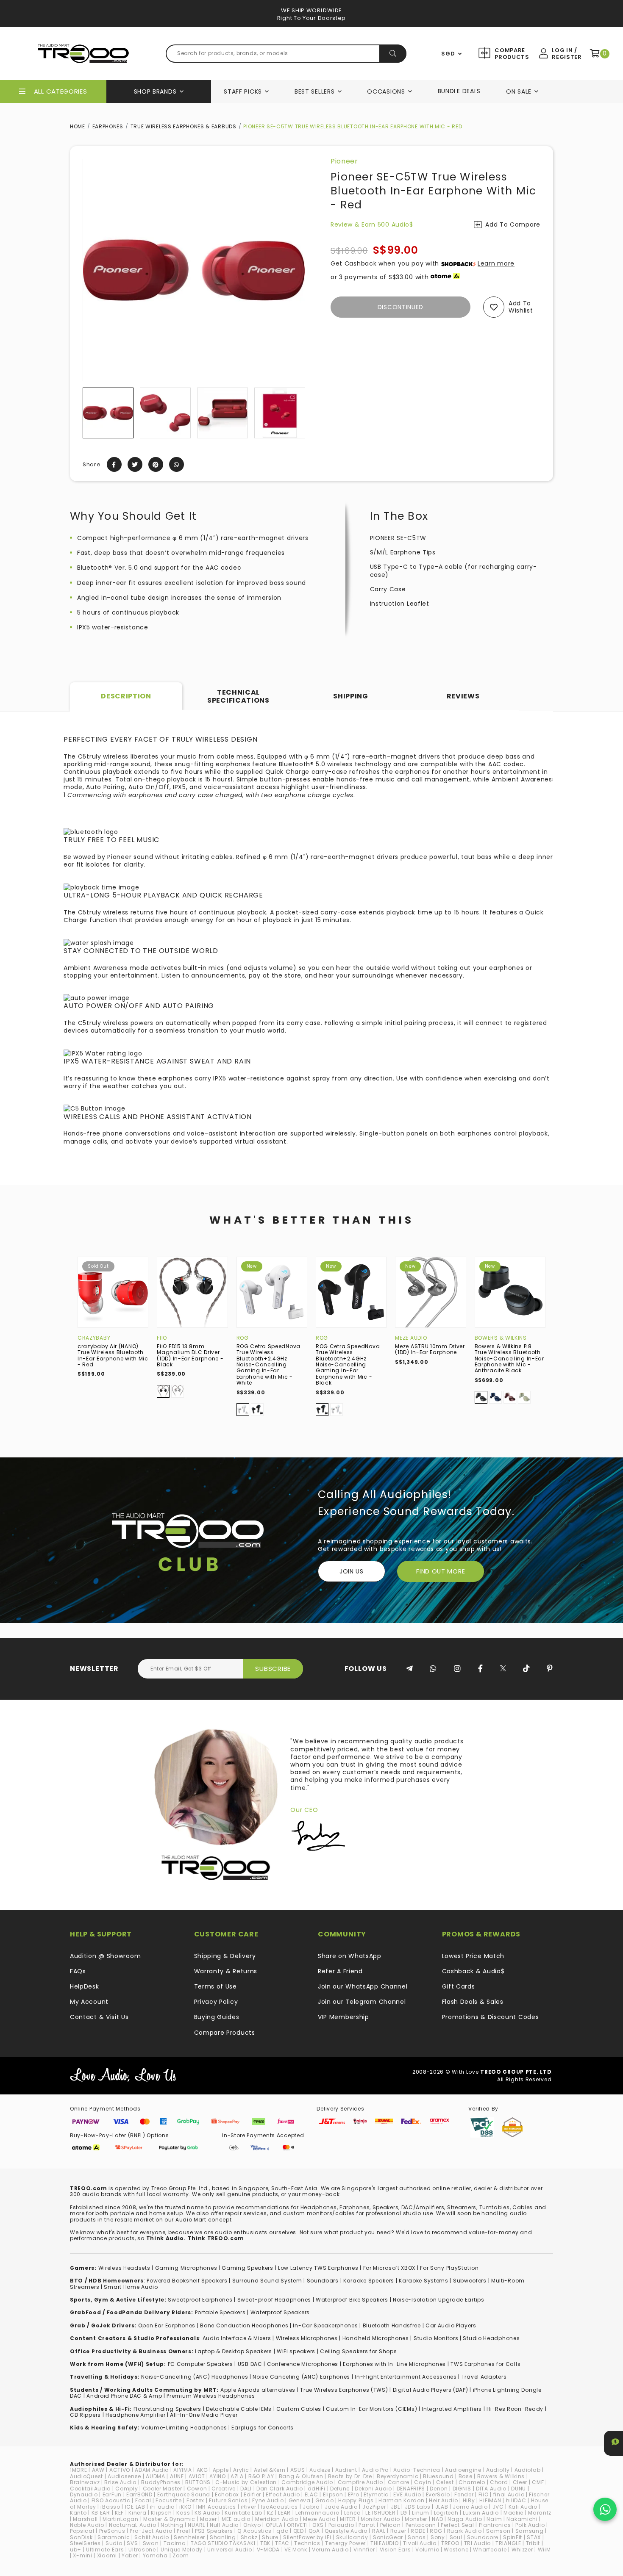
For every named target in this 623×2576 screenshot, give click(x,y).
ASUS (298, 2470)
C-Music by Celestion (246, 2482)
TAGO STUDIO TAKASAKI (223, 2543)
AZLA (237, 2476)
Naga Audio (465, 2519)
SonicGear (388, 2537)
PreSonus (112, 2531)
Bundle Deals (459, 91)
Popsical (82, 2531)
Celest (445, 2482)
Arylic (241, 2470)
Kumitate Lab (243, 2513)
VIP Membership (343, 2017)
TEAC (282, 2543)
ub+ (76, 2550)
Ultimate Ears (105, 2550)
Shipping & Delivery (225, 1956)
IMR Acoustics (216, 2507)
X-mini (82, 2555)
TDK (265, 2543)
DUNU (519, 2489)
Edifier (252, 2494)
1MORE (79, 2470)
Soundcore (483, 2537)
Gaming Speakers (248, 2268)
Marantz (540, 2513)
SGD (448, 54)
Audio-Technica (417, 2470)
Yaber (130, 2555)
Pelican (391, 2525)
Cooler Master (163, 2489)
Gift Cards (459, 1986)
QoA (314, 2531)
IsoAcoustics (280, 2507)
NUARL (196, 2525)
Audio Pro (375, 2470)
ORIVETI (297, 2525)
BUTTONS (198, 2482)
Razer (398, 2531)
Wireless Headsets (124, 2268)
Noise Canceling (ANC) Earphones (301, 2377)
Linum (421, 2513)
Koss (183, 2513)
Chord (499, 2482)
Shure (270, 2537)
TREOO (450, 2543)
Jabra (311, 2507)
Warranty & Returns (226, 1971)
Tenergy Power (345, 2543)
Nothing (172, 2525)
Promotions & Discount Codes (491, 2017)
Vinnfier (364, 2550)
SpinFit (513, 2537)
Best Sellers (314, 91)
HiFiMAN (490, 2500)
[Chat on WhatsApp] (605, 2509)
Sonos (417, 2537)
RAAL (379, 2531)
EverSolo (438, 2494)
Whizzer (522, 2550)
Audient (346, 2470)
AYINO (218, 2476)
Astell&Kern (270, 2470)
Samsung (530, 2531)
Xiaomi (107, 2555)
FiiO (162, 1338)
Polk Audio (530, 2525)
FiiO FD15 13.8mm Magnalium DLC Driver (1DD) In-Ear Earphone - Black (190, 1355)
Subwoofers (470, 2281)
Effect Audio (283, 2494)
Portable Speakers (220, 2312)
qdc (282, 2531)
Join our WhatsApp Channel (363, 1986)
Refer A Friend (340, 1971)
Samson (498, 2531)
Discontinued (400, 307)
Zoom (181, 2555)
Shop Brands (155, 91)
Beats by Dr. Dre (350, 2476)
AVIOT (197, 2476)
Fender (464, 2494)
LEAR (284, 2513)
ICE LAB (135, 2507)
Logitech (446, 2513)
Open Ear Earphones (167, 2325)
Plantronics (495, 2525)
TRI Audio (477, 2543)
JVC (498, 2507)
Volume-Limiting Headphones (184, 2428)
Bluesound (438, 2476)
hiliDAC (516, 2500)
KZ (270, 2513)
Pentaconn (421, 2525)
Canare (399, 2482)
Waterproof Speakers (280, 2312)
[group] (108, 413)
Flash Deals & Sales (473, 2002)
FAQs (78, 1971)
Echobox (227, 2494)
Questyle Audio (346, 2531)
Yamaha (155, 2555)
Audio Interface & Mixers (237, 2338)
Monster (416, 2519)
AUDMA (156, 2476)
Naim (494, 2519)
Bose (466, 2476)
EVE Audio (407, 2494)
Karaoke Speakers (369, 2281)
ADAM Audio (152, 2470)
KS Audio (207, 2513)
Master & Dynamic (169, 2519)
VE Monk (296, 2550)
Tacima (175, 2543)
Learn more (496, 263)
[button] (90, 413)
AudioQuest (86, 2476)
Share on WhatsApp (350, 1956)
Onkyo (252, 2525)
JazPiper (374, 2507)
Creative (224, 2489)
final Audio (509, 2494)
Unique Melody (182, 2550)
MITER (348, 2519)
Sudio (114, 2543)
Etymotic (376, 2494)
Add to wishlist (521, 307)
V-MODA (268, 2550)
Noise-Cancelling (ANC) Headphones (195, 2377)
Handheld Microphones (376, 2338)
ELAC (311, 2494)
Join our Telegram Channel (362, 2002)
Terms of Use (216, 1986)
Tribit (533, 2543)
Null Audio (224, 2525)
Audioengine (463, 2470)
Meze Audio (411, 1338)
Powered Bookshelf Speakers (187, 2281)
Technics (307, 2543)
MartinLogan (121, 2519)
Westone (456, 2550)
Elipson (333, 2494)
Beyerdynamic (398, 2476)
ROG (243, 1338)
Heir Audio (443, 2500)
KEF (119, 2513)
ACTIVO (120, 2470)
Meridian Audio (277, 2519)
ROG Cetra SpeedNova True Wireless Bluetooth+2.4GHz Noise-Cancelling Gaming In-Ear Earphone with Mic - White (268, 1364)
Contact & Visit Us (99, 2017)
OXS (318, 2525)
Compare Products (511, 54)
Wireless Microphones (307, 2338)
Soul (456, 2537)
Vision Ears (395, 2550)
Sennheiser (189, 2537)
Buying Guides (217, 2017)
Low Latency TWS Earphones (318, 2268)
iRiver (248, 2507)
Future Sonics (228, 2500)
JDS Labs (418, 2507)
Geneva (300, 2500)
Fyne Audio (268, 2500)
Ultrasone (142, 2550)
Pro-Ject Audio (151, 2531)
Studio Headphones (491, 2338)
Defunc (340, 2489)
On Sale (519, 91)
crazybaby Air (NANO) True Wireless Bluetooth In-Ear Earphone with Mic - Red (113, 1355)
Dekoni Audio (373, 2489)
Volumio (427, 2550)
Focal (143, 2500)
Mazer (209, 2519)
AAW (98, 2470)
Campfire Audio (360, 2482)
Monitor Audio (380, 2519)
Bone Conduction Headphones (244, 2325)
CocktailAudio (90, 2489)
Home (78, 126)
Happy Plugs (356, 2500)
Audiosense (124, 2476)
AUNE (177, 2476)
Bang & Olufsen (301, 2476)
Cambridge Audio (307, 2482)
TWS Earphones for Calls (485, 2364)
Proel (184, 2531)
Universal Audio (230, 2550)
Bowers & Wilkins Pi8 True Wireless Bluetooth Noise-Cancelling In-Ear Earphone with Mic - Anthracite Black (509, 1359)
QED (299, 2531)
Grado (325, 2500)
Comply (127, 2489)
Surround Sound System (267, 2281)
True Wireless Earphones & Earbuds (184, 126)
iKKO (185, 2507)
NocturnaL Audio (133, 2525)
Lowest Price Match (473, 1956)
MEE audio (236, 2519)
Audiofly (498, 2470)
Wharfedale (490, 2550)
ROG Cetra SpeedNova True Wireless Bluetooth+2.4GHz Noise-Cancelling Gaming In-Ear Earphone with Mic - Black (348, 1364)
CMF (538, 2482)
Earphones (108, 126)
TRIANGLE (508, 2543)
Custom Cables (299, 2409)
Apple (221, 2470)
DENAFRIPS (411, 2489)
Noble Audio (87, 2525)
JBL (395, 2507)
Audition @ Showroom (105, 1956)
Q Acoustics (254, 2531)
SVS (132, 2543)
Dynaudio (84, 2494)
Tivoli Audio (420, 2543)
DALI (246, 2489)
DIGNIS (462, 2489)
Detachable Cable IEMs (239, 2409)
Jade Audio (341, 2507)
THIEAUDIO (384, 2543)
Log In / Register (567, 54)
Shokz (249, 2537)
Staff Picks (243, 91)
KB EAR (101, 2513)
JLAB (442, 2507)
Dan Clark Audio (280, 2489)
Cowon (197, 2489)
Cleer (520, 2482)
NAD (437, 2519)
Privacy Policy (216, 2002)
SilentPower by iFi (307, 2537)
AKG (202, 2470)
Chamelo (472, 2482)
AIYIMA (182, 2470)
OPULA (274, 2525)
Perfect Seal (457, 2525)
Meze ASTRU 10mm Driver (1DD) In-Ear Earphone (430, 1349)
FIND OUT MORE (441, 1571)
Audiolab (528, 2470)
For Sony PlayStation (449, 2268)
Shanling (223, 2537)
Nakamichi (522, 2519)
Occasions (386, 91)
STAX (534, 2537)
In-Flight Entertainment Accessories (406, 2377)
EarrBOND (139, 2494)
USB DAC (250, 2364)
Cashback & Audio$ (473, 1971)
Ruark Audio (464, 2531)
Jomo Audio (470, 2507)
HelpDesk (85, 1986)
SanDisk (81, 2537)
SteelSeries (85, 2543)
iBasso (110, 2507)
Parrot (367, 2525)
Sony (438, 2537)
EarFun (112, 2494)
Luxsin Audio (481, 2513)
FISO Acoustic (111, 2500)
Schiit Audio (152, 2537)
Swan (151, 2543)
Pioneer (344, 161)
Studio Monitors (436, 2338)
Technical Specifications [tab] (238, 696)
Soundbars (323, 2281)
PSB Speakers (214, 2531)
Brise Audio (120, 2482)
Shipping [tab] (351, 696)
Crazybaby (94, 1338)
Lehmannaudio (317, 2513)
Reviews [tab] (463, 696)
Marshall (85, 2519)
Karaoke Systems (424, 2281)
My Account (89, 2002)
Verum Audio (330, 2550)
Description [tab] (126, 696)
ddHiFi (317, 2489)
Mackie (513, 2513)
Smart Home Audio (131, 2287)
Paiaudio (341, 2525)
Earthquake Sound (184, 2494)
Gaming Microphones (186, 2268)
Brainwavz (85, 2482)
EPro (354, 2494)
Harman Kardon (401, 2500)
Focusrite (168, 2500)
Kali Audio (523, 2507)
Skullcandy (352, 2537)
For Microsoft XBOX (389, 2268)
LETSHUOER (380, 2513)
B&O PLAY (261, 2476)
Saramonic (114, 2537)
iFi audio (162, 2507)
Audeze (320, 2470)
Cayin (423, 2482)
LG (404, 2513)
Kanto (78, 2513)
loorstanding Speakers (169, 2409)
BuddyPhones (161, 2482)
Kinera (137, 2513)
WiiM (544, 2550)
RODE (418, 2531)
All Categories (61, 91)
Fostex (195, 2500)
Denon (439, 2489)
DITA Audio (491, 2489)
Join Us (352, 1571)
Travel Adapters (484, 2377)
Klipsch (161, 2513)
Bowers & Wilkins (501, 1338)
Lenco (353, 2513)
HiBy (469, 2500)
